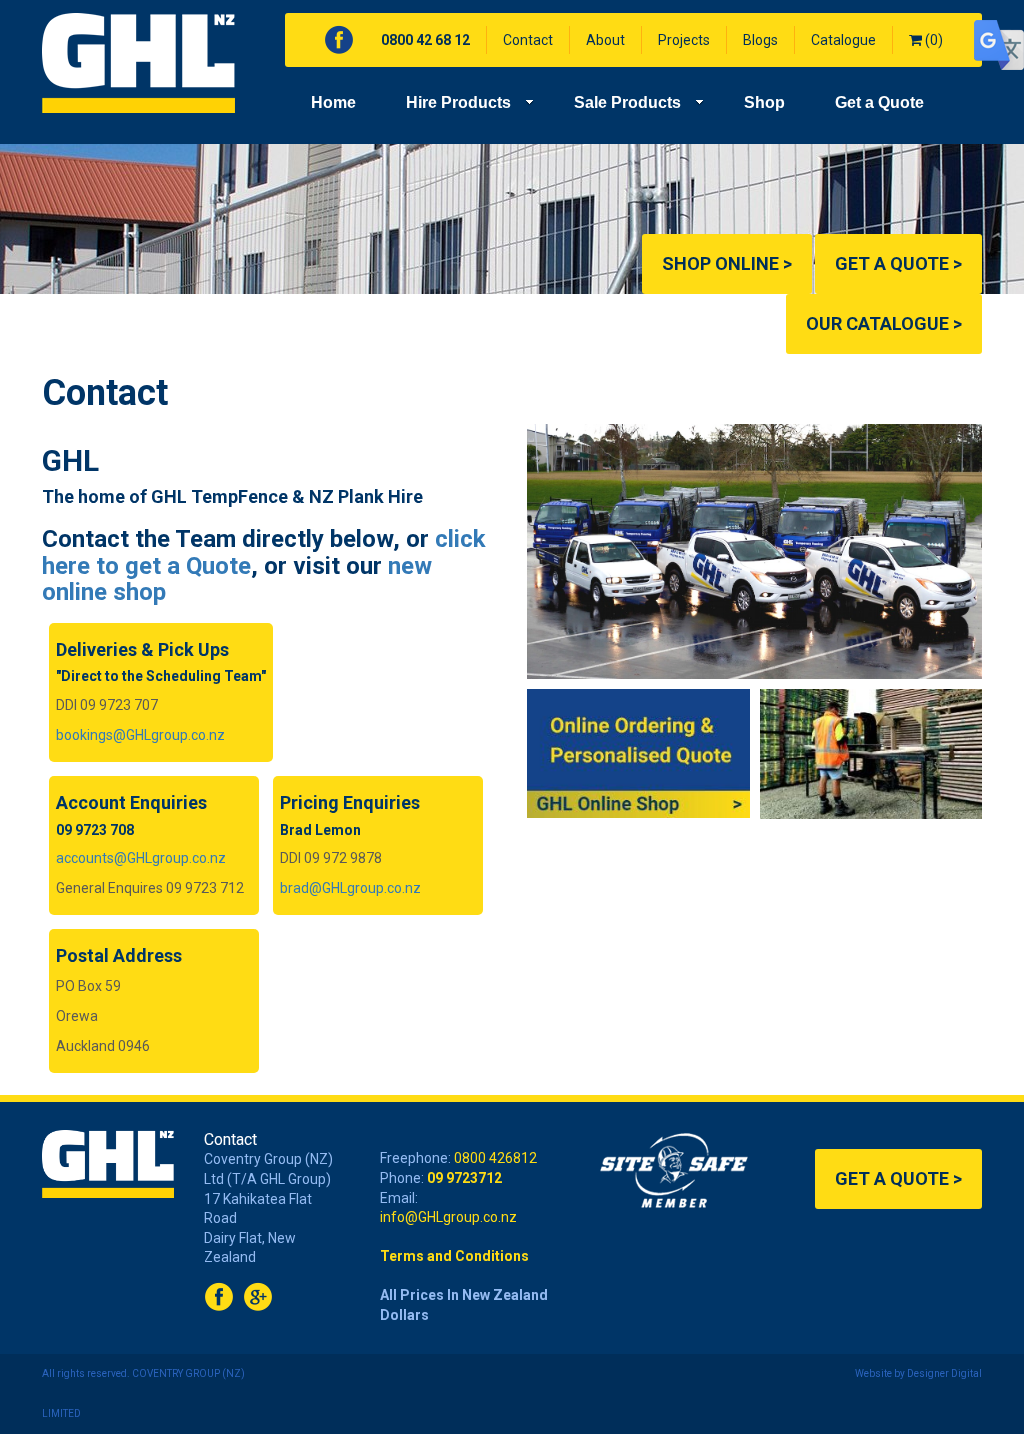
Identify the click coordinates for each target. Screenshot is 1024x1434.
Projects (684, 40)
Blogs (760, 40)
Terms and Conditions (454, 1256)
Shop (764, 102)
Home (333, 102)
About (605, 40)
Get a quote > (898, 1178)
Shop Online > (727, 263)
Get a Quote (879, 102)
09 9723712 (464, 1178)
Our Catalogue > (884, 323)
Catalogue (843, 40)
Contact (528, 40)
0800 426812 (495, 1158)
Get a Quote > (898, 263)
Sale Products (627, 102)
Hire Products (458, 102)
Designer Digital (944, 1373)
